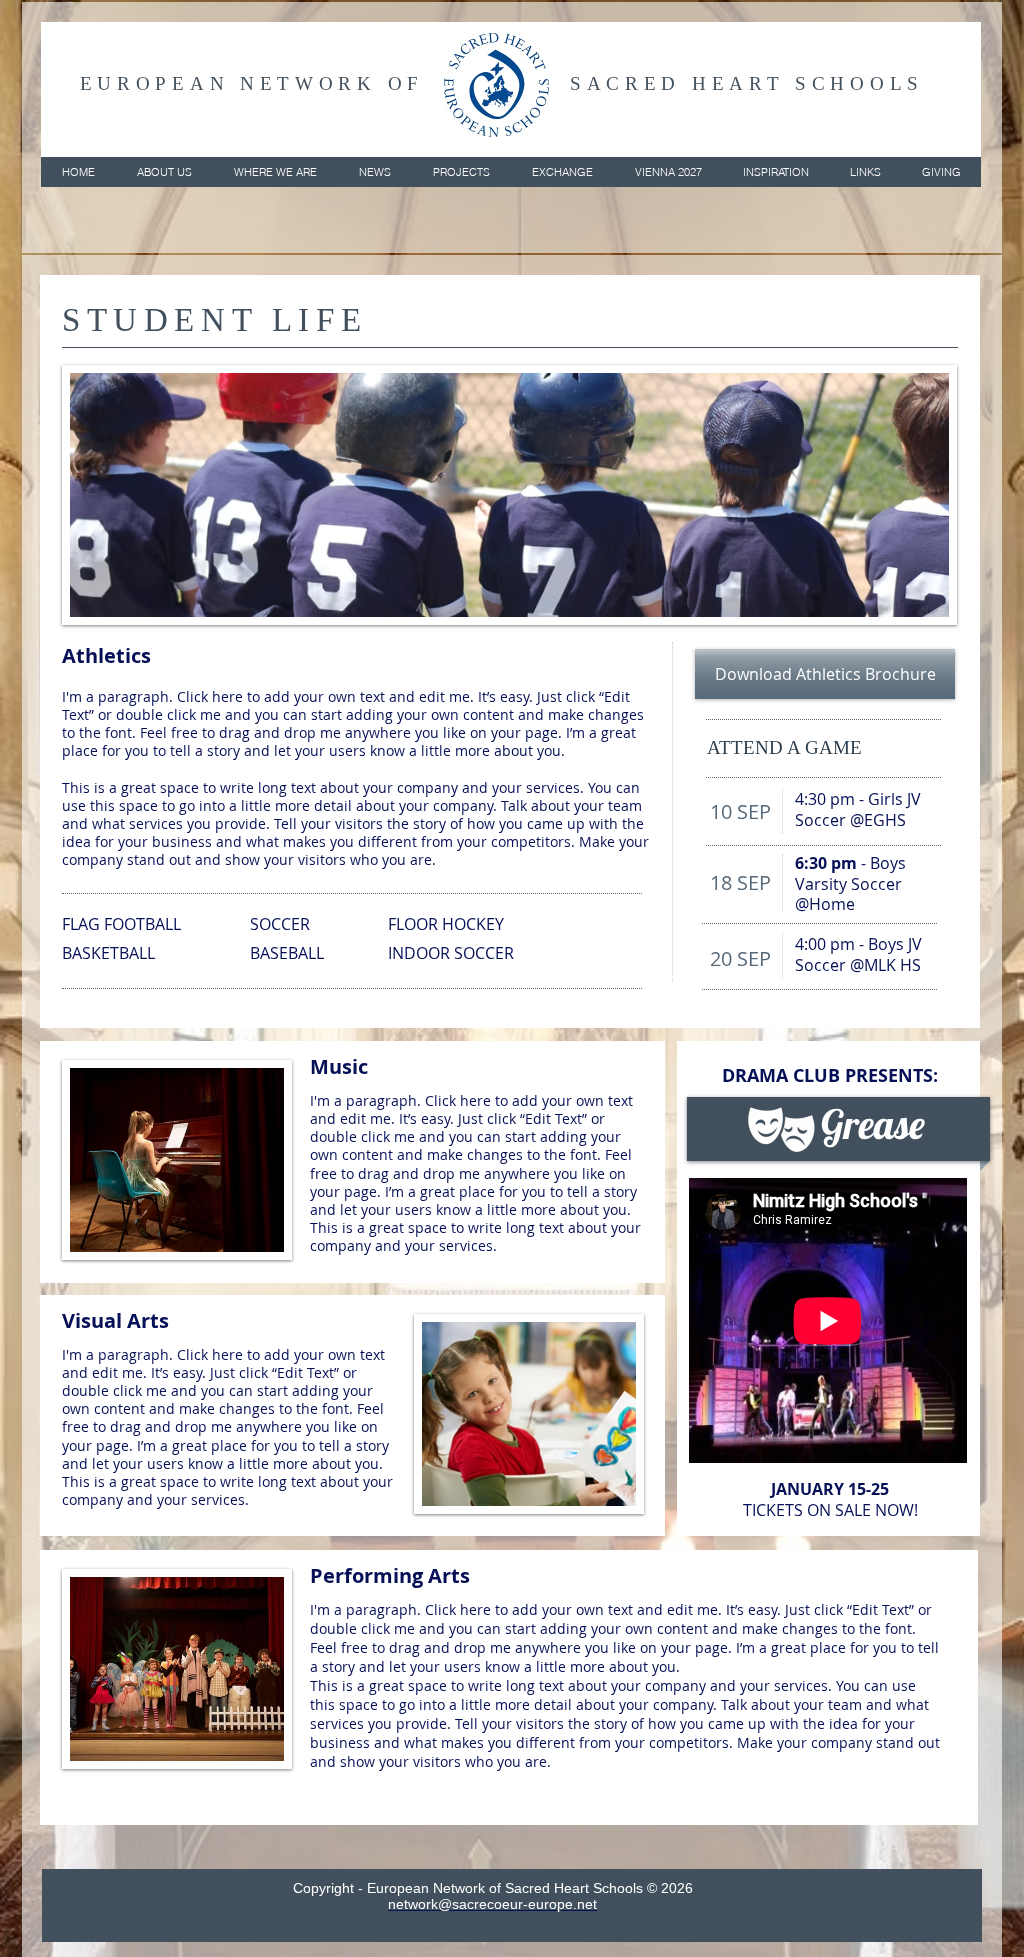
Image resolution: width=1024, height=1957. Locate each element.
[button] (163, 172)
